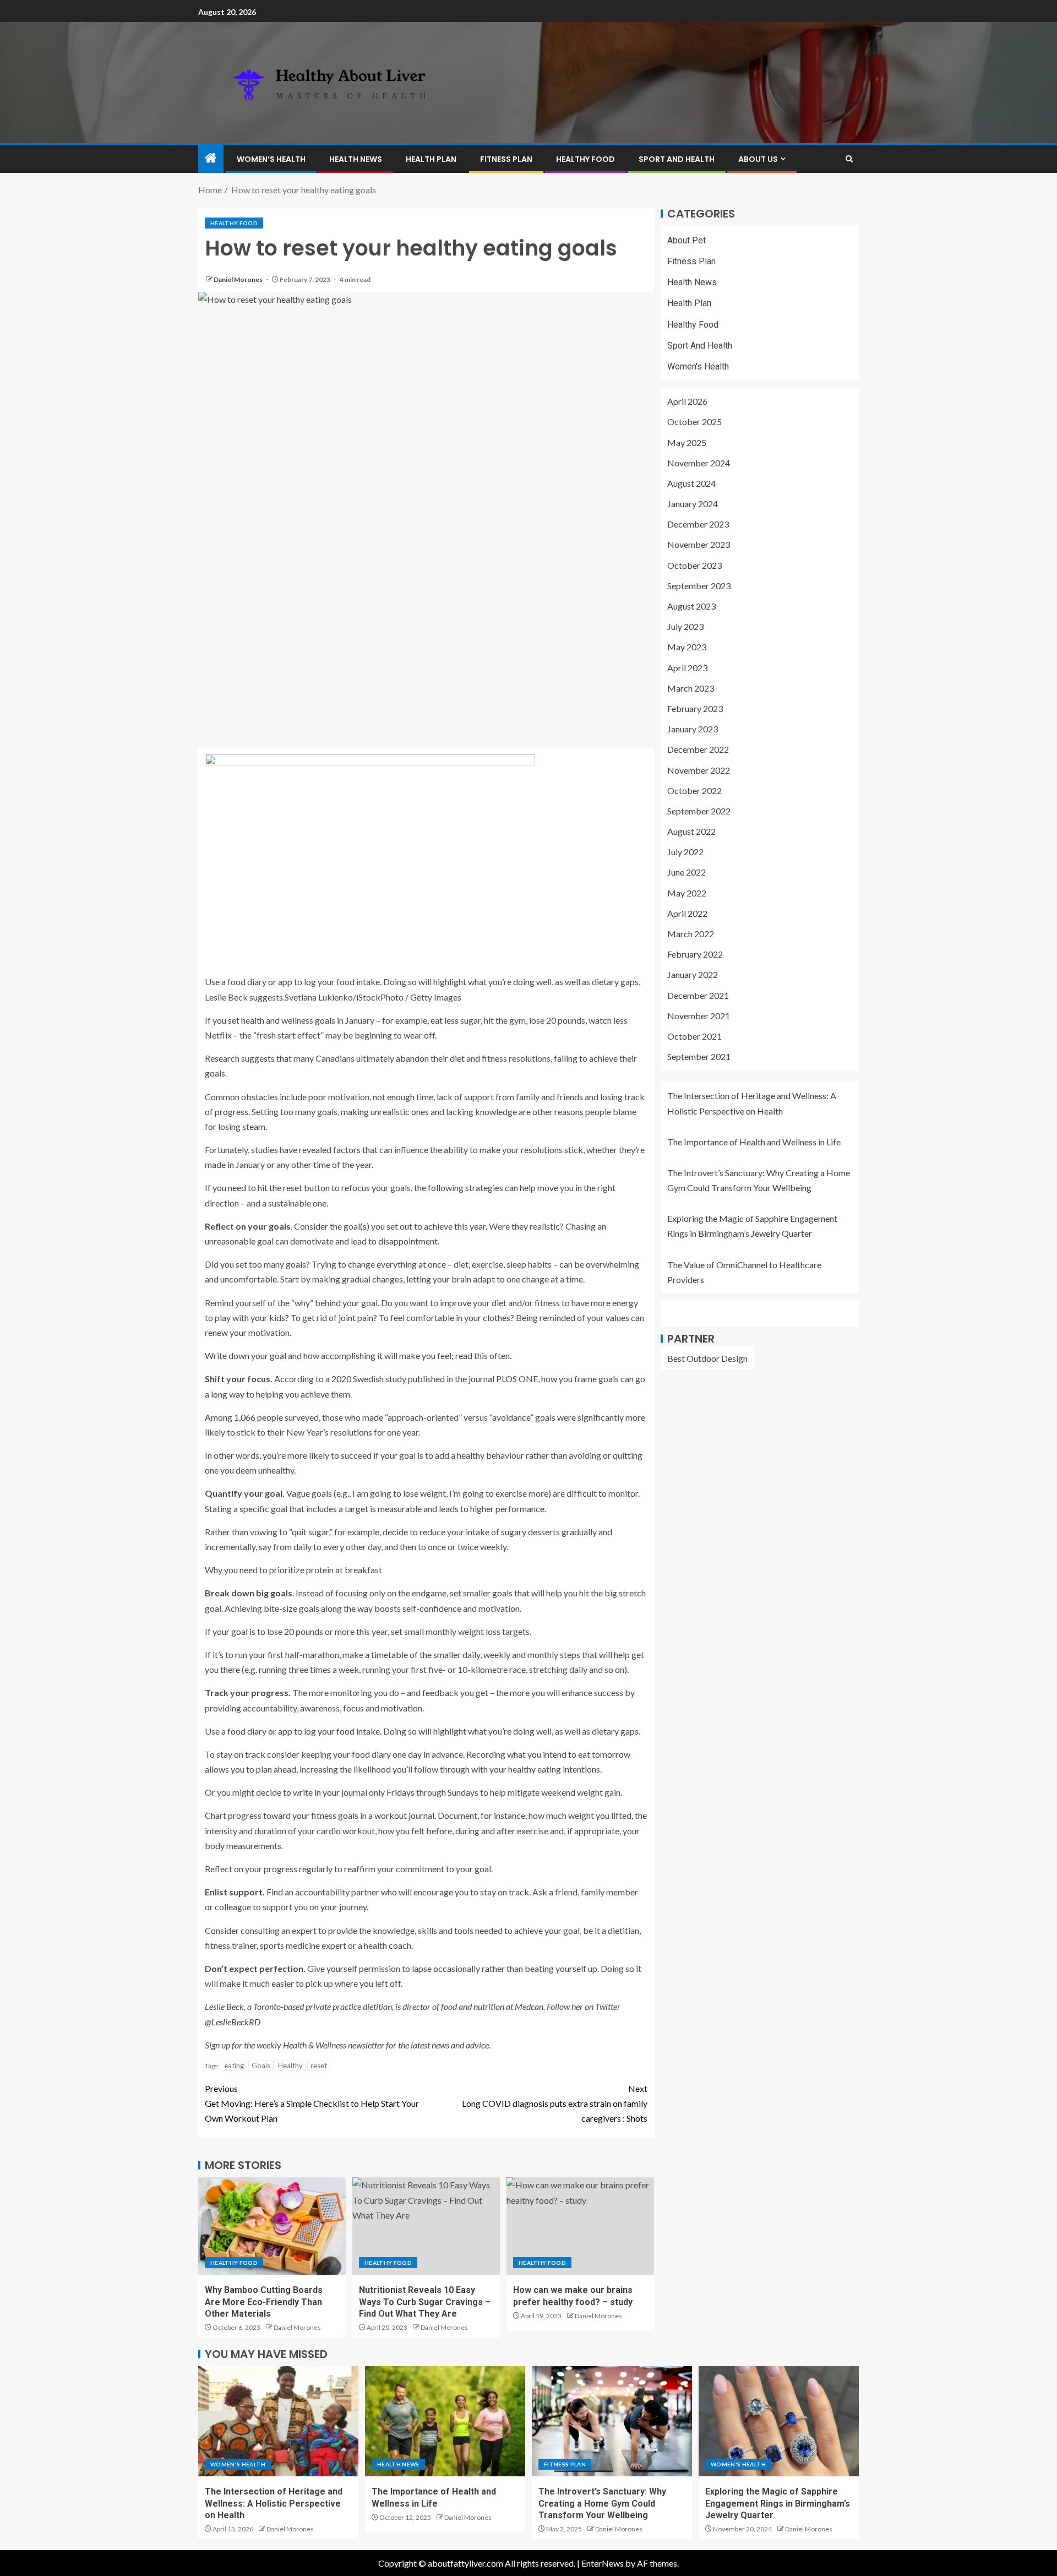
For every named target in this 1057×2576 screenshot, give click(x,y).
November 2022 (699, 770)
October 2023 (694, 565)
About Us (758, 159)
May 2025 (687, 442)
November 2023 (699, 545)
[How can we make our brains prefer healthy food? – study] (580, 2226)
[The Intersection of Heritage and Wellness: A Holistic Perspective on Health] (278, 2421)
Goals (261, 2066)
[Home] (211, 158)
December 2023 (698, 525)
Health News (356, 159)
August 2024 (691, 483)
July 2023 (685, 627)
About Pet (686, 240)
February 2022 (695, 955)
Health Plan (431, 159)
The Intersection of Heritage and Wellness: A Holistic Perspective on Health (274, 2503)
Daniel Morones (239, 279)
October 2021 (694, 1036)
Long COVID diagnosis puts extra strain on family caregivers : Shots (555, 2103)
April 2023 (687, 668)
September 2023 (699, 586)
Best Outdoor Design (707, 1358)
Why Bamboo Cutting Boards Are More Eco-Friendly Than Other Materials (264, 2302)
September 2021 (699, 1057)
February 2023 (695, 708)
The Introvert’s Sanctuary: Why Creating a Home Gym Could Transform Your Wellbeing (602, 2503)
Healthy (290, 2066)
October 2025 (694, 422)
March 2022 (691, 934)
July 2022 (685, 852)
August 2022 (691, 831)
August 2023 (691, 606)
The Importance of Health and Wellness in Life (754, 1142)
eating (234, 2066)
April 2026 (687, 402)
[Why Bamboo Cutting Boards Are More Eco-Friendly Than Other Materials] (272, 2226)
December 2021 (698, 995)
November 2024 (699, 463)
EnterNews (603, 2563)
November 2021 (699, 1016)
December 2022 (698, 750)
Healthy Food (585, 159)
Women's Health (698, 366)
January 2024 (693, 504)
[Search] (849, 159)
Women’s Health (271, 159)
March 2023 (691, 688)
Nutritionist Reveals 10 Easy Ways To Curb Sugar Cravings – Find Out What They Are (425, 2302)
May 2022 (687, 893)
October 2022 (694, 790)
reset (319, 2066)
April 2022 (687, 913)
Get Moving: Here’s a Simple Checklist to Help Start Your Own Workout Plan (312, 2103)
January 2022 (693, 975)
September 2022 (699, 811)
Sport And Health (677, 159)
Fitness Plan (506, 159)
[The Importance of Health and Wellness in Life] (445, 2421)
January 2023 (693, 729)
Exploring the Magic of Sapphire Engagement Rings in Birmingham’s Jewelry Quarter (778, 2503)
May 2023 (687, 647)
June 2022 (686, 873)
